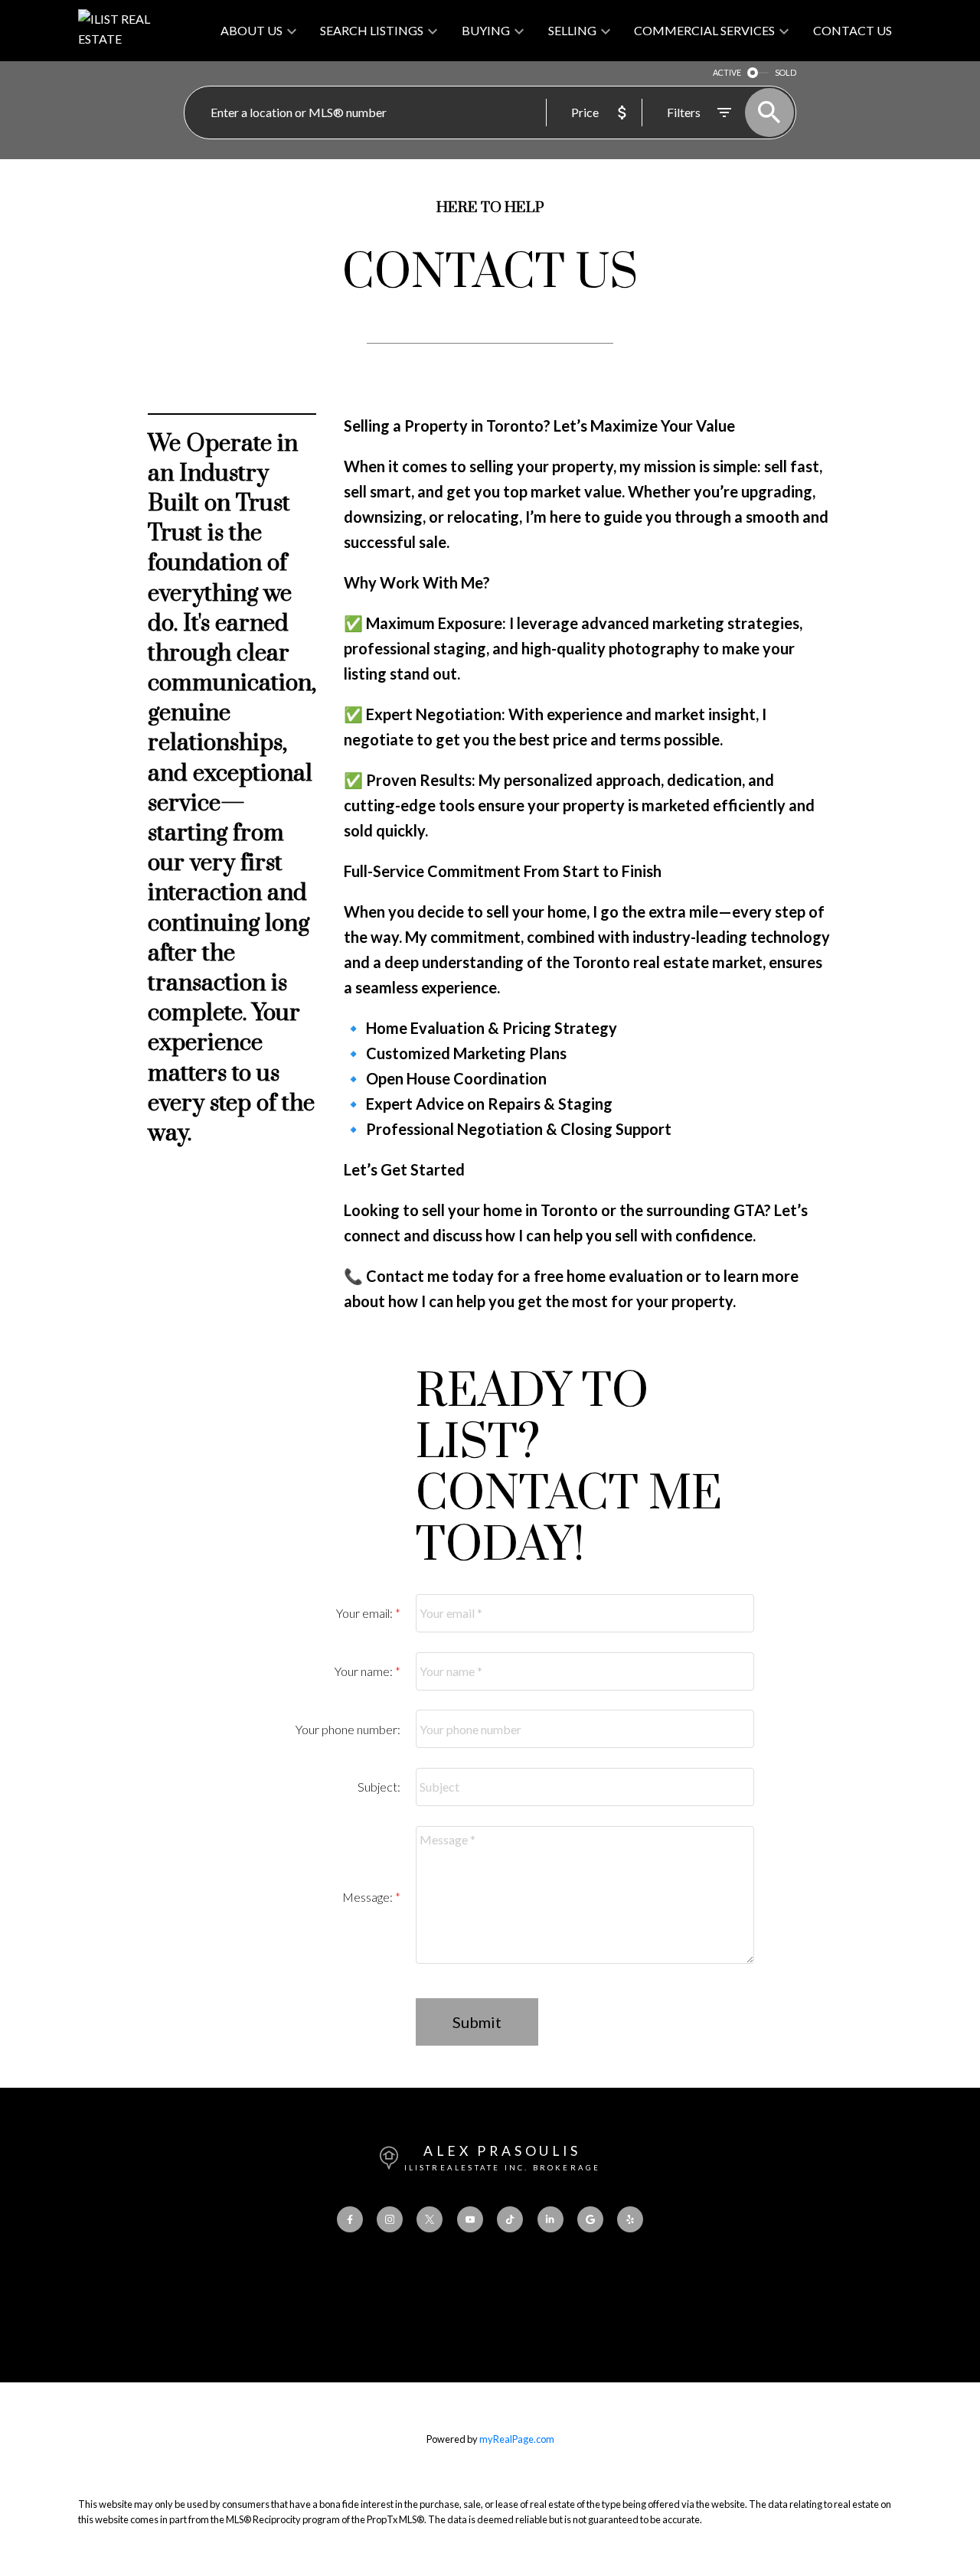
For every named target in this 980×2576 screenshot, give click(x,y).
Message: (369, 1897)
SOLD (786, 72)
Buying (486, 30)
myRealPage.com (517, 2439)
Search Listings (372, 30)
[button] (350, 2219)
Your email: (366, 1613)
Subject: (379, 1787)
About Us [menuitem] (252, 30)
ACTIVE (727, 72)
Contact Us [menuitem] (853, 30)
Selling (572, 30)
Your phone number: (348, 1729)
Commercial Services (704, 30)
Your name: (365, 1671)
